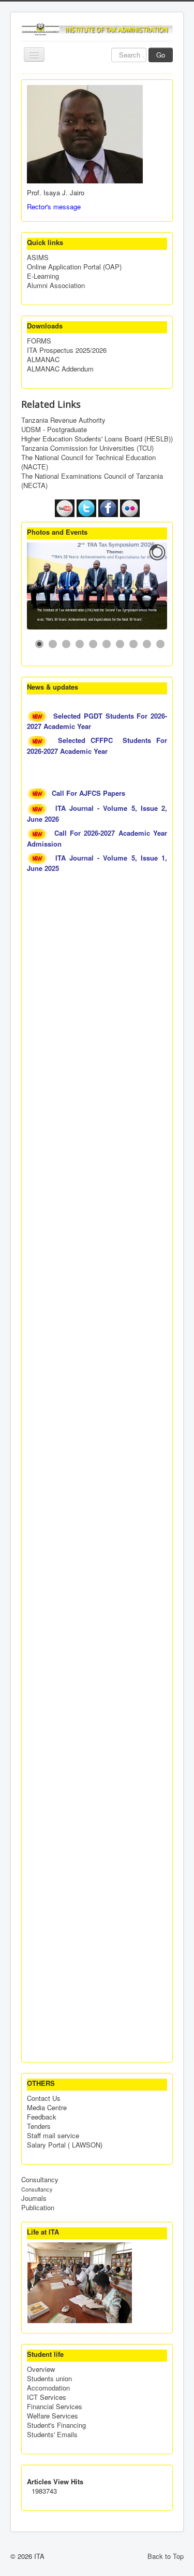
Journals (34, 2198)
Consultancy (40, 2180)
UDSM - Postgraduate (54, 430)
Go (161, 55)
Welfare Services (53, 2416)
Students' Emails (52, 2435)
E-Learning (43, 276)
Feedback (42, 2117)
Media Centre (47, 2108)
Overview (41, 2369)
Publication (38, 2208)
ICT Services (47, 2397)
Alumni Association (56, 285)
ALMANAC (43, 360)
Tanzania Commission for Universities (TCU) (87, 448)
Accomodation (48, 2388)
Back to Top (166, 2556)
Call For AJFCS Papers (89, 793)
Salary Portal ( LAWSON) (65, 2145)
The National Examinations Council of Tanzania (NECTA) (92, 481)
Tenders (39, 2126)
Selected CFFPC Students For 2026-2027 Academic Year (97, 746)
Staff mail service (53, 2136)
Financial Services (55, 2407)
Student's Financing (56, 2425)
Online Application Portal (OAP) (74, 267)
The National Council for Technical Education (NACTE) (88, 462)
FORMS (39, 341)
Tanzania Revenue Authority (63, 420)
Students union (49, 2379)
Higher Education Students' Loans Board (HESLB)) (97, 439)
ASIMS (38, 257)
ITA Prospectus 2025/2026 (67, 350)
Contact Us (44, 2098)
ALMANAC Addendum (60, 369)
